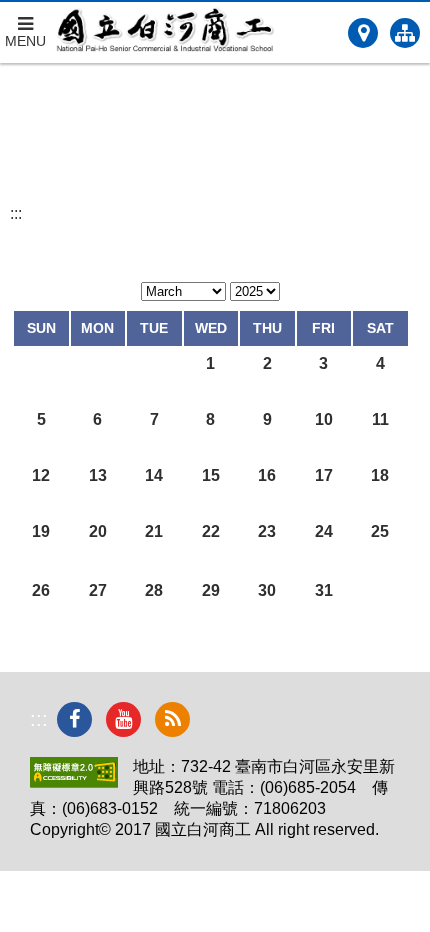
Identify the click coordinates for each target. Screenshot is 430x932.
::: (16, 213)
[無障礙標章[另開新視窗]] (74, 782)
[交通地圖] (363, 33)
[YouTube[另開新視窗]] (123, 719)
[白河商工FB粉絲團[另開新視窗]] (74, 719)
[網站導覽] (405, 33)
